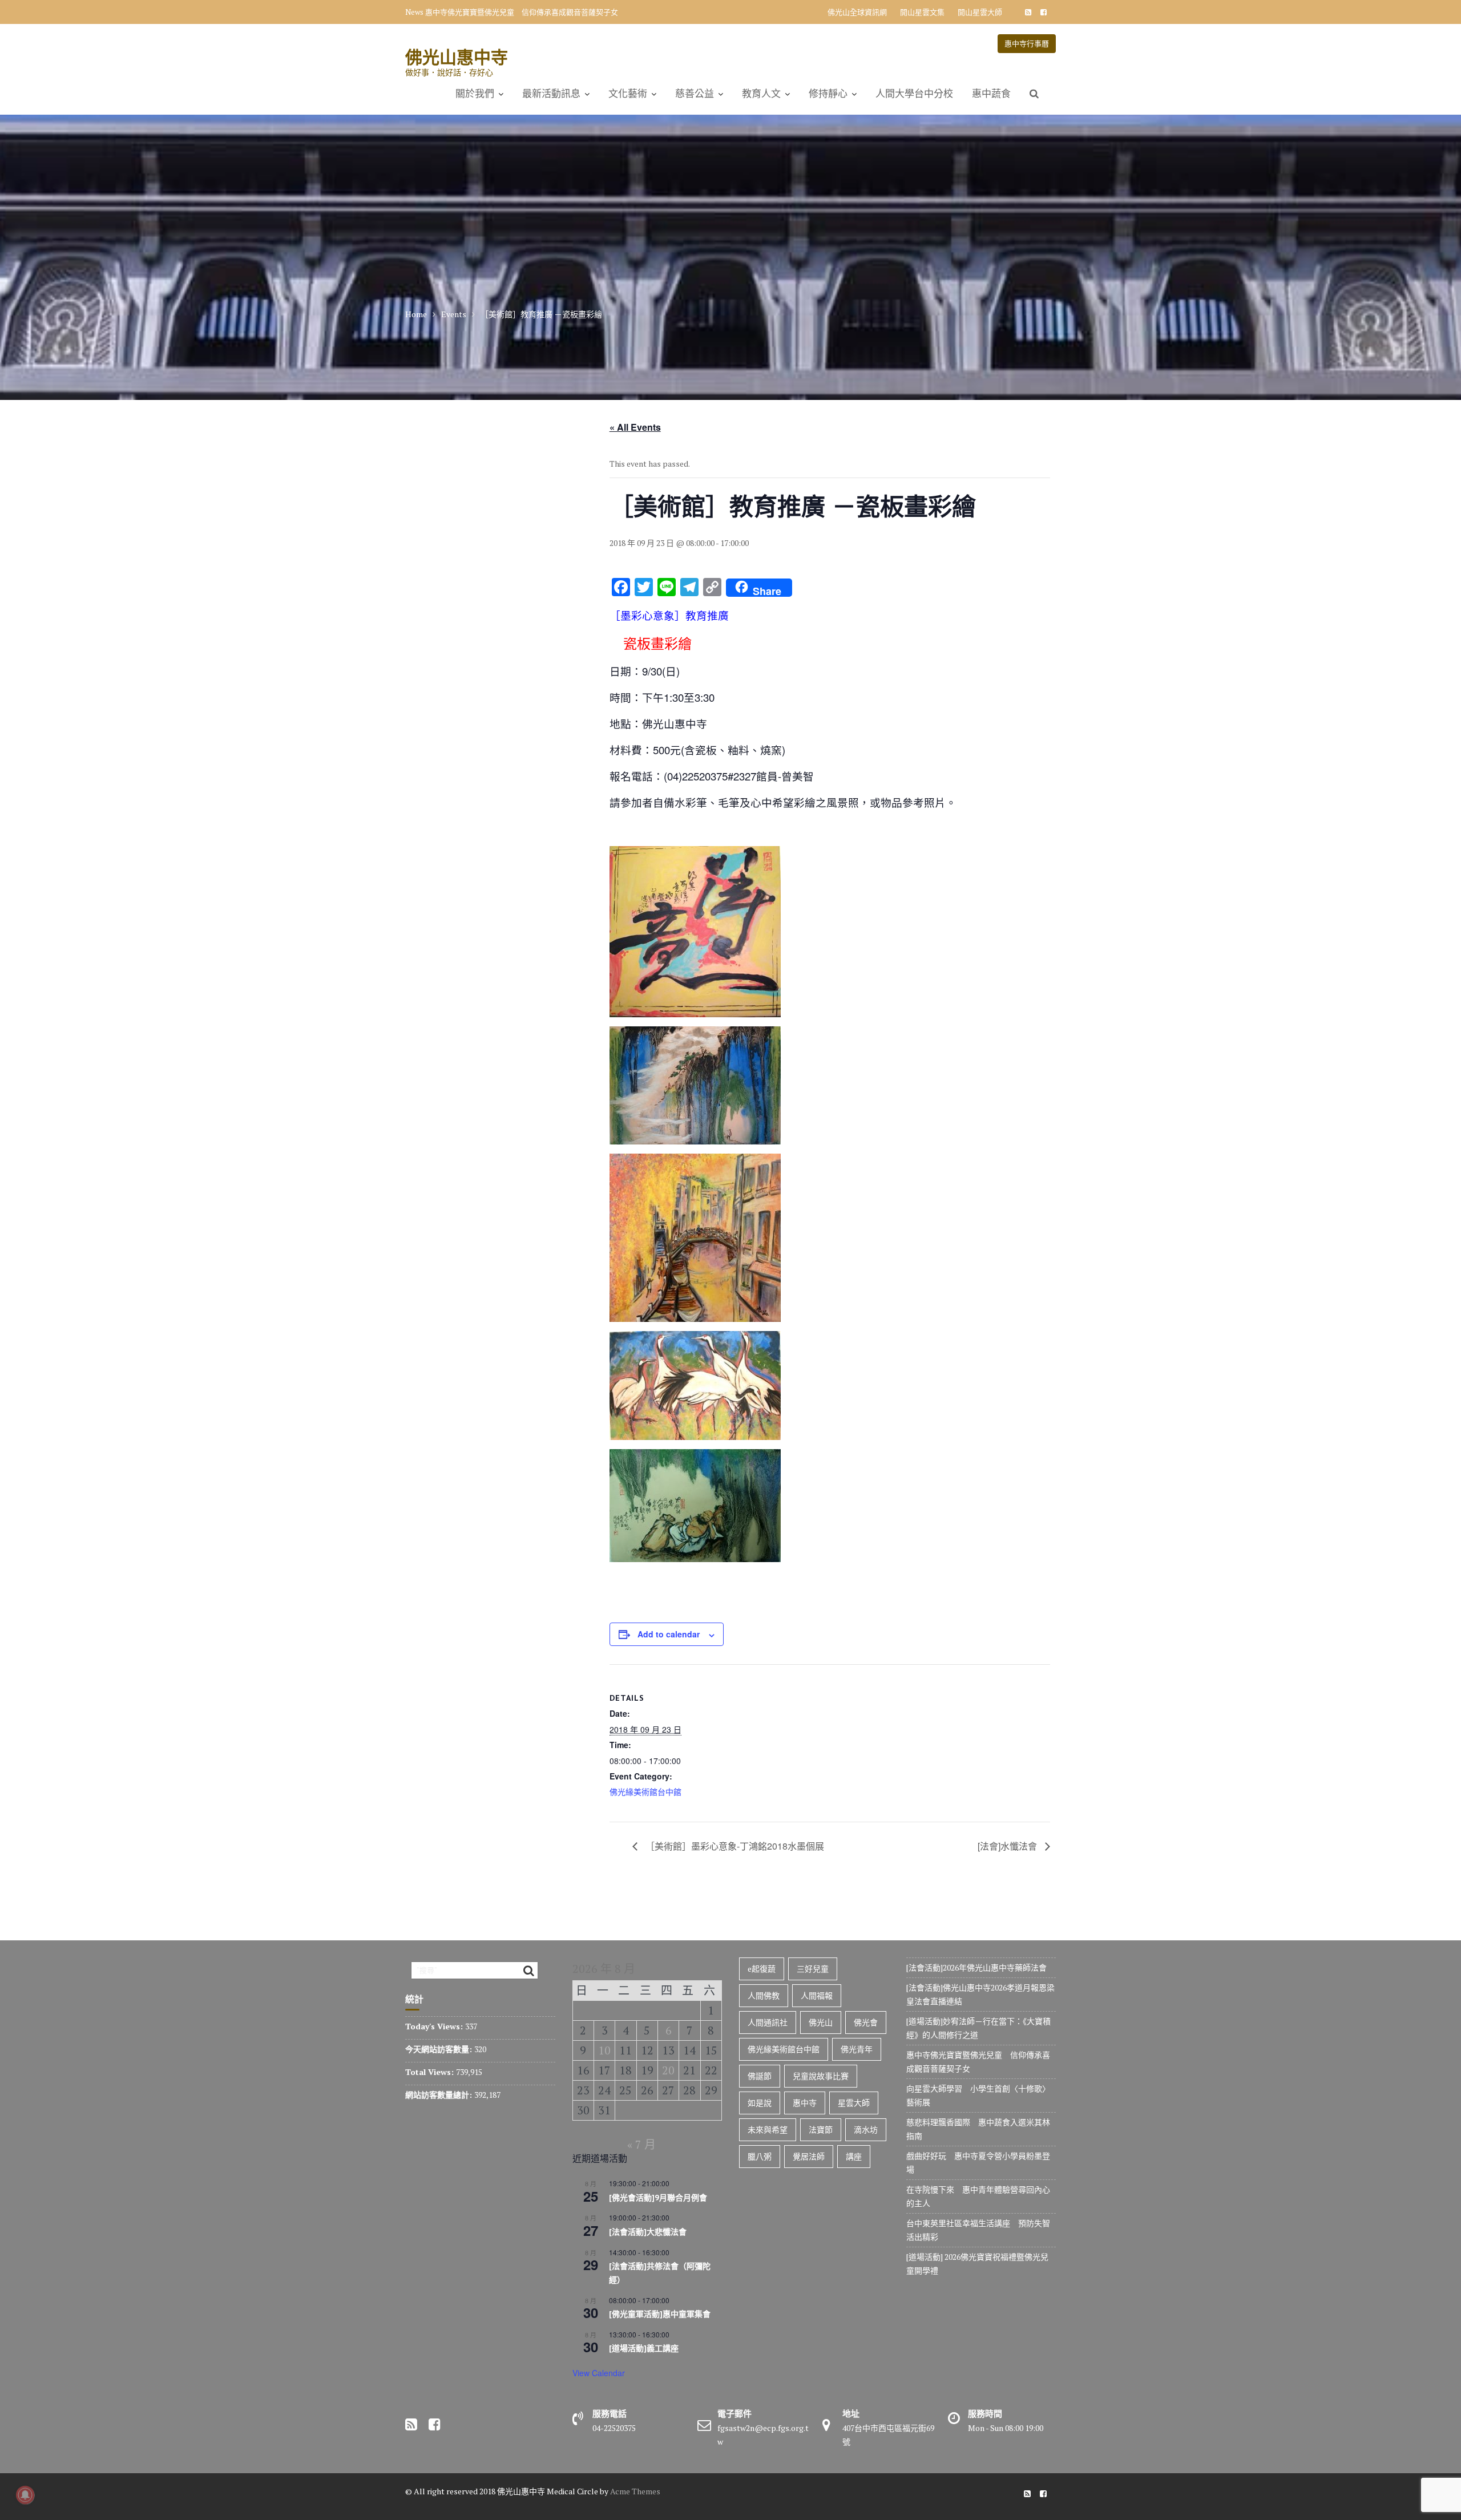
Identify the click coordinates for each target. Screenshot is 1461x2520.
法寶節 (821, 2129)
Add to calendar (669, 1634)
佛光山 (821, 2022)
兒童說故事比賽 (821, 2076)
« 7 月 (641, 2144)
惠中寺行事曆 (1027, 43)
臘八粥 (760, 2156)
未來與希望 (768, 2129)
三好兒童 (813, 1969)
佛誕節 (760, 2076)
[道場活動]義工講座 (644, 2348)
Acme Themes (635, 2491)
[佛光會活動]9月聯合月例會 (658, 2198)
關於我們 (475, 94)
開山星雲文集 (922, 12)
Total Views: (431, 2072)
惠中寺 (805, 2103)
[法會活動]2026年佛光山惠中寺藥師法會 (976, 1967)
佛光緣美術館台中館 (645, 1791)
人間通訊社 (768, 2022)
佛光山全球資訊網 (857, 12)
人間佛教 (764, 1995)
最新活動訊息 (551, 94)
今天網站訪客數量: (440, 2049)
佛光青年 (857, 2049)
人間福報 (817, 1995)
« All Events (635, 427)
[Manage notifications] (25, 2495)
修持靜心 (828, 94)
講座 (854, 2156)
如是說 (760, 2103)
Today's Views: (435, 2026)
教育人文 (761, 94)
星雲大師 (854, 2103)
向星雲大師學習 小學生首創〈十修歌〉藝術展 (503, 12)
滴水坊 (866, 2129)
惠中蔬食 (991, 94)
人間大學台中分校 (914, 94)
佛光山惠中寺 (457, 57)
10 (604, 2050)
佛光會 (866, 2022)
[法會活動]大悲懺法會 (648, 2232)
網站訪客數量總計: (440, 2095)
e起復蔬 (762, 1969)
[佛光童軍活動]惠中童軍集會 (660, 2314)
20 (668, 2070)
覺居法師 (809, 2156)
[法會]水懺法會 (1008, 1846)
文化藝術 (628, 94)
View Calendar (599, 2373)
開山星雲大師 (980, 12)
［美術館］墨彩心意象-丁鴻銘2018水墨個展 (734, 1846)
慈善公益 (695, 94)
